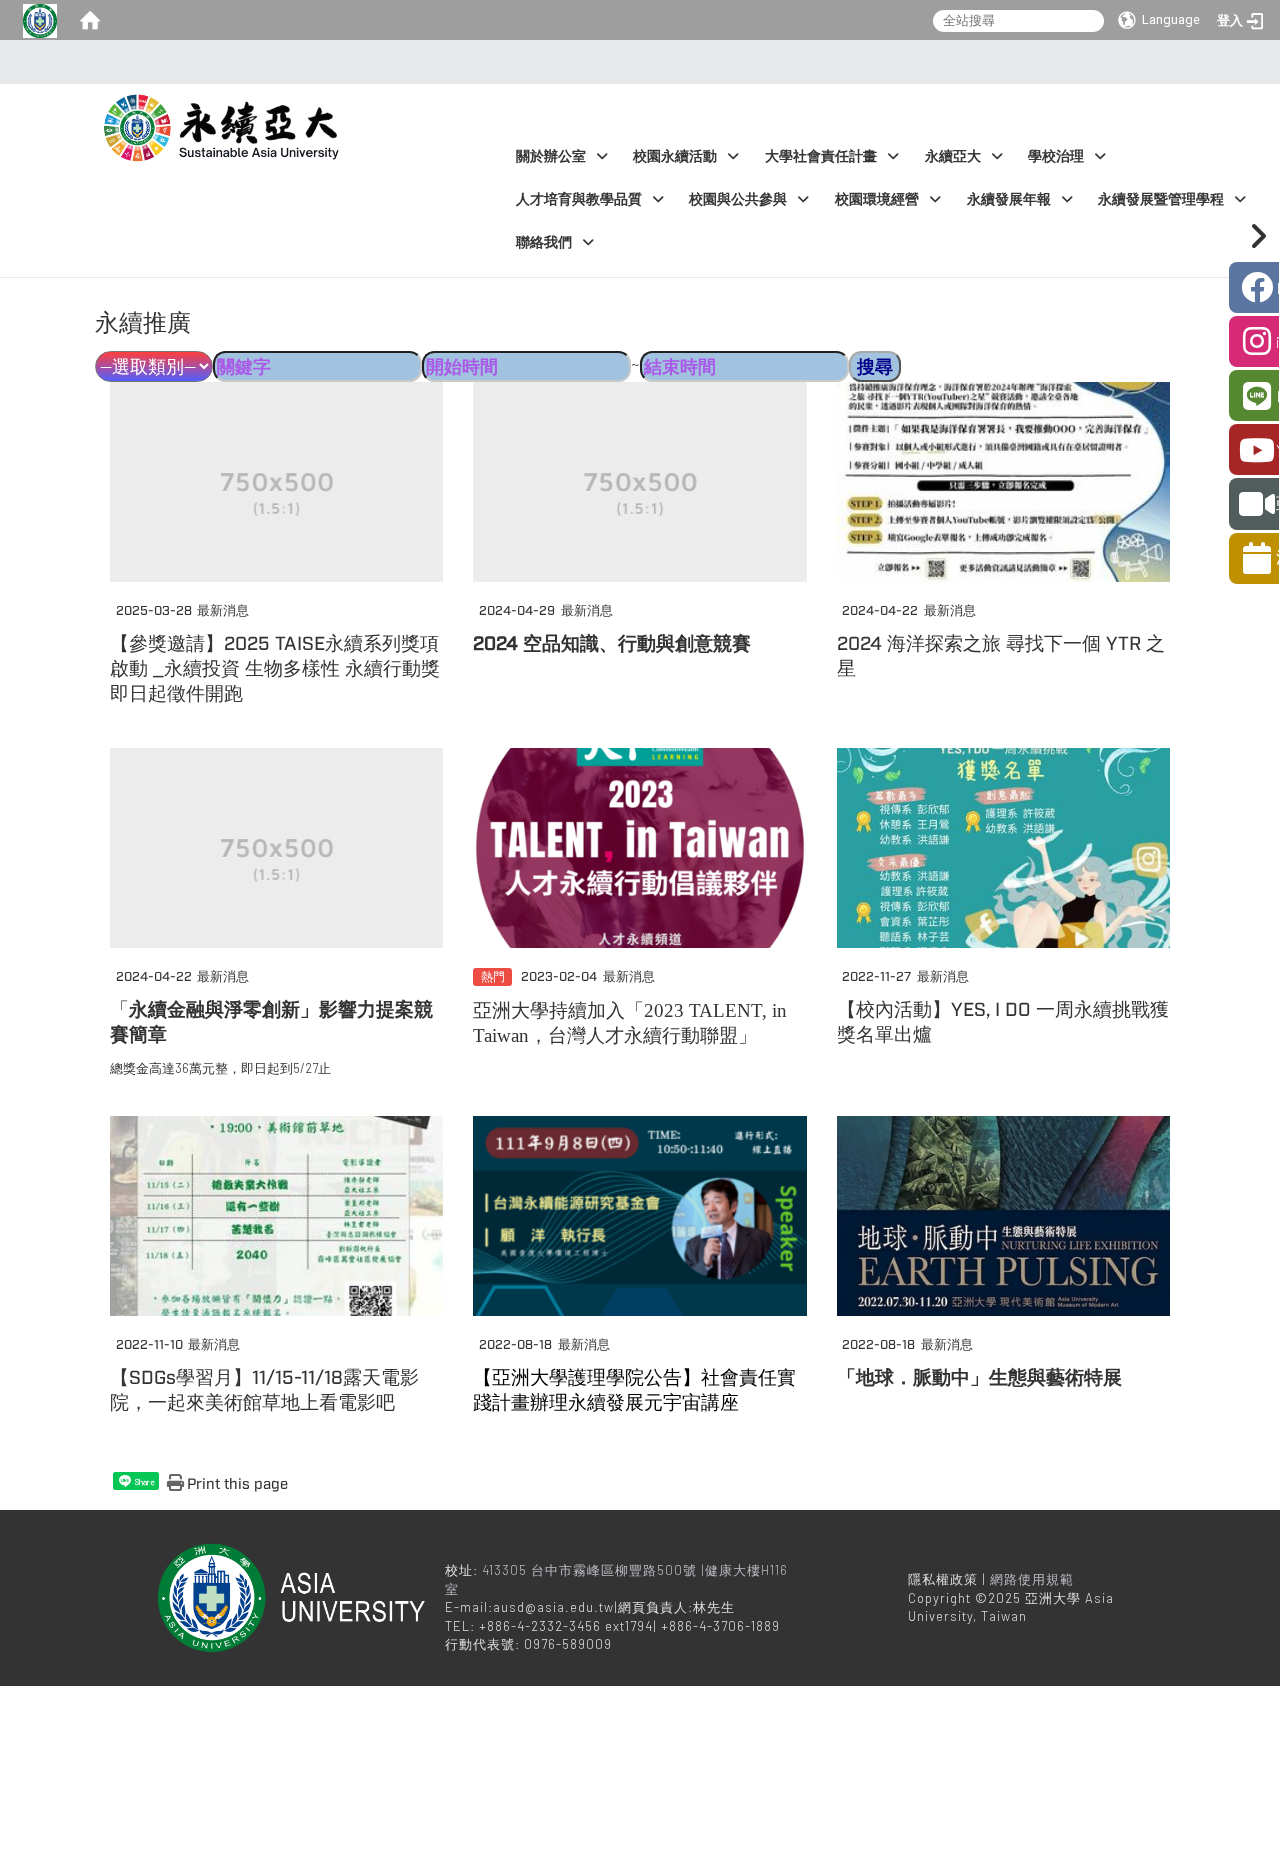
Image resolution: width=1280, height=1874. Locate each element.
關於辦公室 (551, 156)
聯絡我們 (544, 242)
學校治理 (1056, 156)
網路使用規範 (1032, 1579)
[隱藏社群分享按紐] (1254, 236)
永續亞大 (953, 156)
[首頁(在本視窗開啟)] (90, 20)
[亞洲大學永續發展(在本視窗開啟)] (224, 123)
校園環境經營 (877, 199)
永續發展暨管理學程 (1161, 199)
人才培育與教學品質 (579, 199)
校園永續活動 (675, 156)
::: (634, 62)
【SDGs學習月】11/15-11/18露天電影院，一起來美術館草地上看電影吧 (264, 1390)
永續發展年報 (1009, 199)
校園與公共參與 (738, 199)
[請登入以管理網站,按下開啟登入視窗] (40, 20)
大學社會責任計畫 (821, 156)
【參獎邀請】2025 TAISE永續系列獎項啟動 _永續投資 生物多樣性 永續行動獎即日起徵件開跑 (275, 669)
